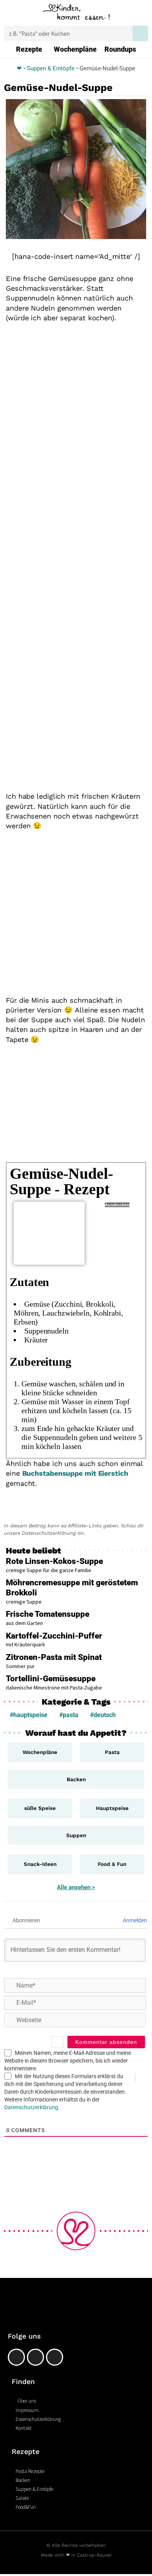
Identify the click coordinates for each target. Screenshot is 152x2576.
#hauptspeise (29, 1715)
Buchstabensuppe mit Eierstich (75, 1473)
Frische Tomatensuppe (48, 1614)
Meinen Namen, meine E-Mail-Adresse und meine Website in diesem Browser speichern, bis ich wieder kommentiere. (68, 2061)
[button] (11, 14)
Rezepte (29, 49)
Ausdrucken (117, 1205)
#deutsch (103, 1715)
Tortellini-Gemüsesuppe (51, 1679)
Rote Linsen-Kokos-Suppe (54, 1561)
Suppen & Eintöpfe (51, 68)
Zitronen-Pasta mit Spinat (54, 1657)
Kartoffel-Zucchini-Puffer (54, 1636)
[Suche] (140, 33)
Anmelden (134, 1920)
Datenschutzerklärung (31, 2107)
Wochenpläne (75, 49)
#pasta (69, 1715)
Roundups (120, 49)
